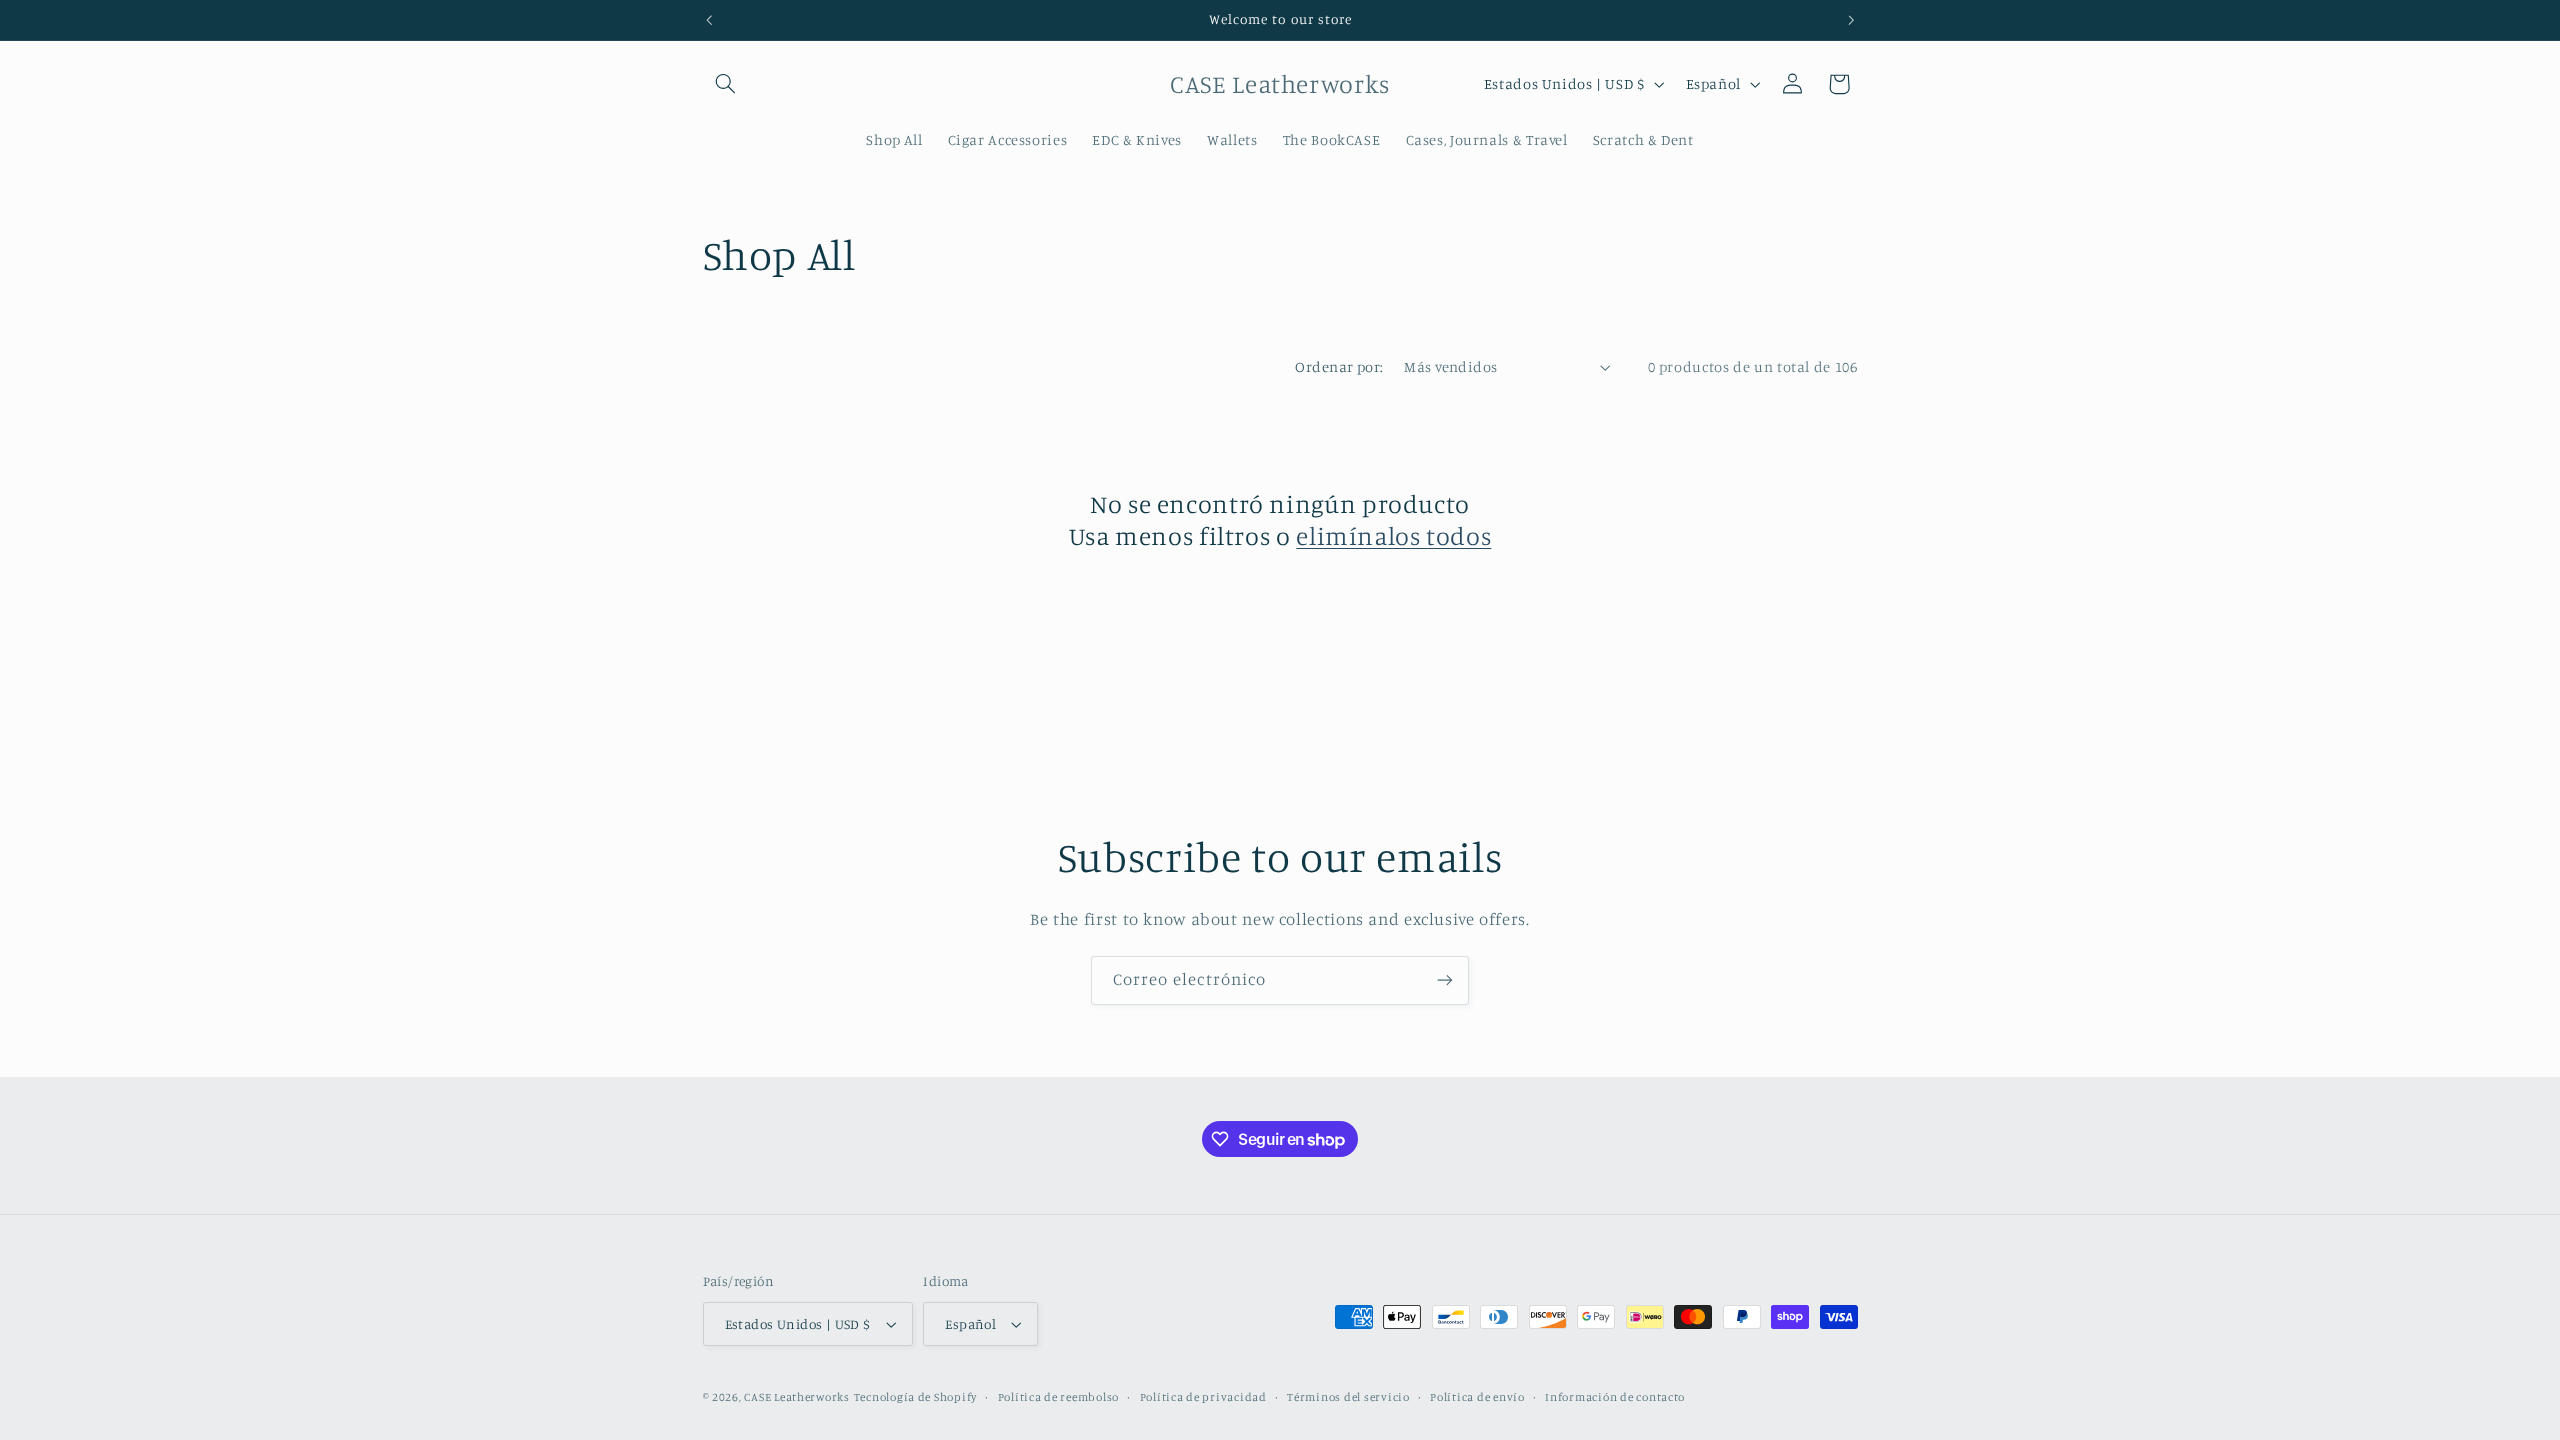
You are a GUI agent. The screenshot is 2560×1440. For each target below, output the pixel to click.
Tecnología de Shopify (915, 1397)
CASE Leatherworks (797, 1397)
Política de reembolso (1058, 1397)
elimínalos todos (1393, 535)
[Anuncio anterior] (709, 20)
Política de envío (1477, 1397)
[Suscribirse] (1445, 980)
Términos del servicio (1348, 1397)
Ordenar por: (1339, 366)
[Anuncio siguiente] (1851, 20)
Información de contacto (1615, 1397)
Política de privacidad (1203, 1397)
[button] (726, 84)
